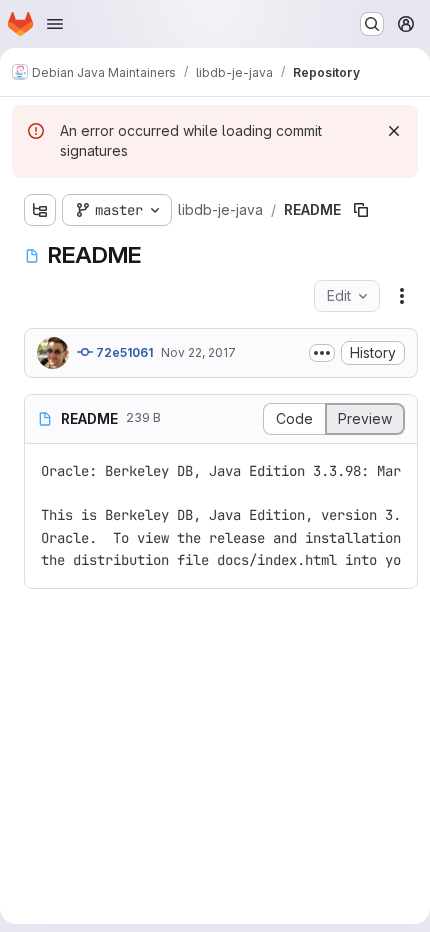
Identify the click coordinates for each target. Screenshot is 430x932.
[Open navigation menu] (55, 24)
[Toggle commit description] (322, 353)
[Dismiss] (394, 131)
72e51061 (123, 352)
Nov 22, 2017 (198, 352)
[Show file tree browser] (40, 210)
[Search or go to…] (372, 24)
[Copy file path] (361, 210)
